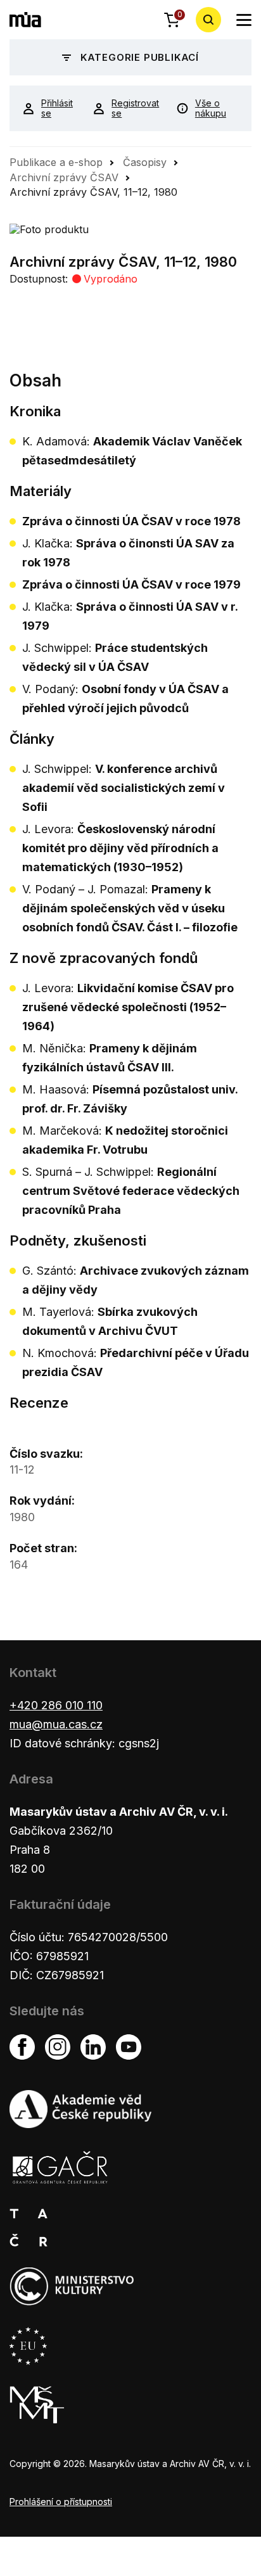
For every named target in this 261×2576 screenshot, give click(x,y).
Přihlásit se (57, 108)
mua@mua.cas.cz (56, 1724)
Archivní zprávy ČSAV (64, 177)
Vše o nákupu (211, 108)
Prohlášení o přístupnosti (61, 2502)
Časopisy (145, 162)
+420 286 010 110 (56, 1705)
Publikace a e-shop (56, 162)
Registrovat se (134, 108)
